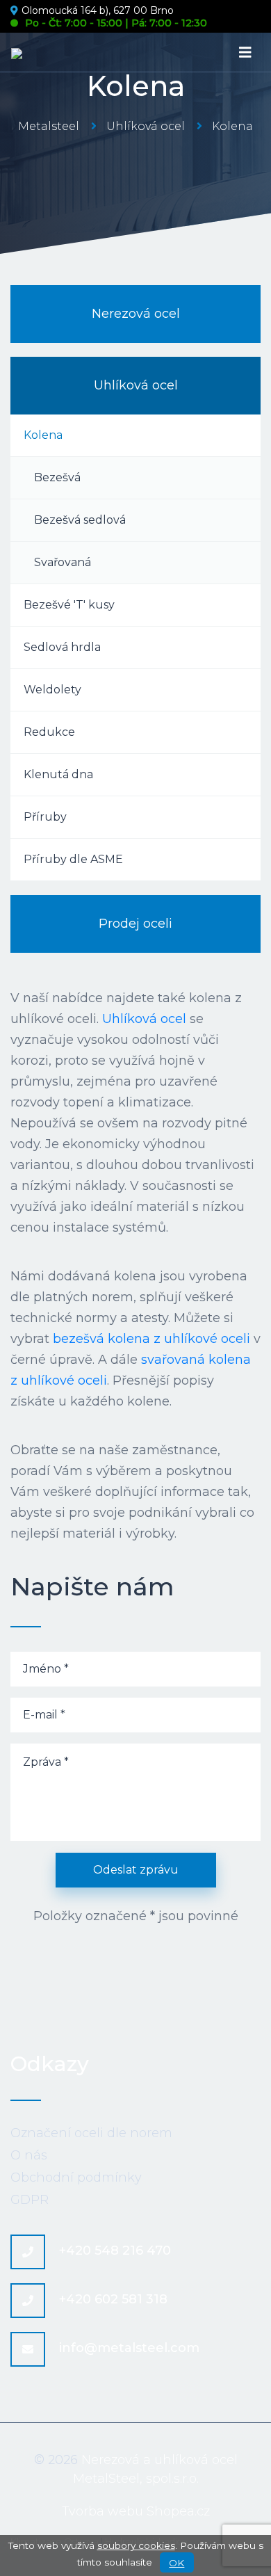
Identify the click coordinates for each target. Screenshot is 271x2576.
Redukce (49, 732)
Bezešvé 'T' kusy (69, 605)
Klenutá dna (58, 774)
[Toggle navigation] (245, 53)
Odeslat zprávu (136, 1870)
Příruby (45, 817)
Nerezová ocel (136, 314)
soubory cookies (136, 2545)
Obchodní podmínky (76, 2177)
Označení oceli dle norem (91, 2133)
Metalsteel (49, 126)
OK (176, 2563)
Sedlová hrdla (62, 647)
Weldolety (52, 690)
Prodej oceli (135, 924)
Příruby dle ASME (73, 859)
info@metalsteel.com (129, 2348)
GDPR (30, 2200)
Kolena (43, 435)
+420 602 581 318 (113, 2299)
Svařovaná (63, 562)
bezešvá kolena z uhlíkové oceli (151, 1339)
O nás (29, 2155)
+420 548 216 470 (115, 2251)
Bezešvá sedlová (80, 520)
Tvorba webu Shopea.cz (136, 2511)
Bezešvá (57, 477)
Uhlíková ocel (146, 126)
